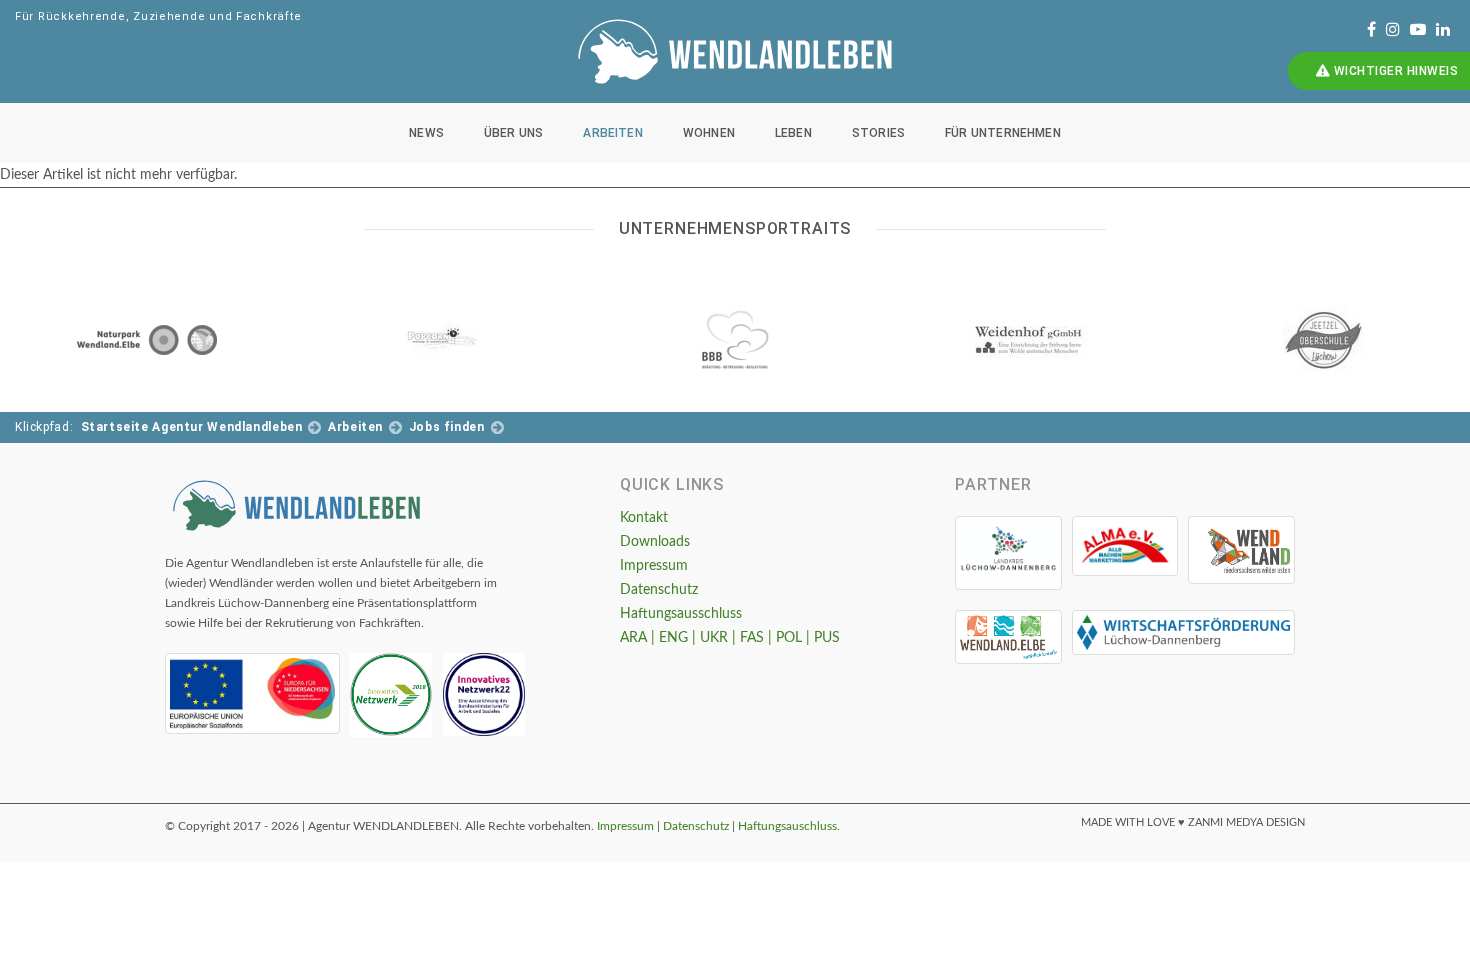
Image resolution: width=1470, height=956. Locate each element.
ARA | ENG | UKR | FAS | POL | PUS (730, 638)
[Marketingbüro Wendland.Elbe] (1008, 637)
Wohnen (709, 133)
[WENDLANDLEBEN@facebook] (1371, 30)
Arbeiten (612, 133)
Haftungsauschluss (787, 826)
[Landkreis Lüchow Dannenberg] (1008, 553)
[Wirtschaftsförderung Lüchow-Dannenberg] (1183, 632)
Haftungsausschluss (681, 614)
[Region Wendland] (1241, 550)
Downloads (655, 542)
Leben (793, 133)
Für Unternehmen (1003, 133)
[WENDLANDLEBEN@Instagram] (1393, 30)
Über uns (513, 133)
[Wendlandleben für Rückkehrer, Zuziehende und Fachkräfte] (296, 504)
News (426, 133)
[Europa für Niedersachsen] (252, 693)
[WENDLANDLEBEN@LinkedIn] (1443, 30)
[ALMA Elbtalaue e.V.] (1125, 546)
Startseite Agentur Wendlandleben (192, 427)
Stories (878, 133)
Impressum (654, 566)
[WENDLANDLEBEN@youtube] (1418, 30)
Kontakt (644, 518)
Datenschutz (659, 590)
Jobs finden (447, 427)
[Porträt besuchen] (147, 340)
